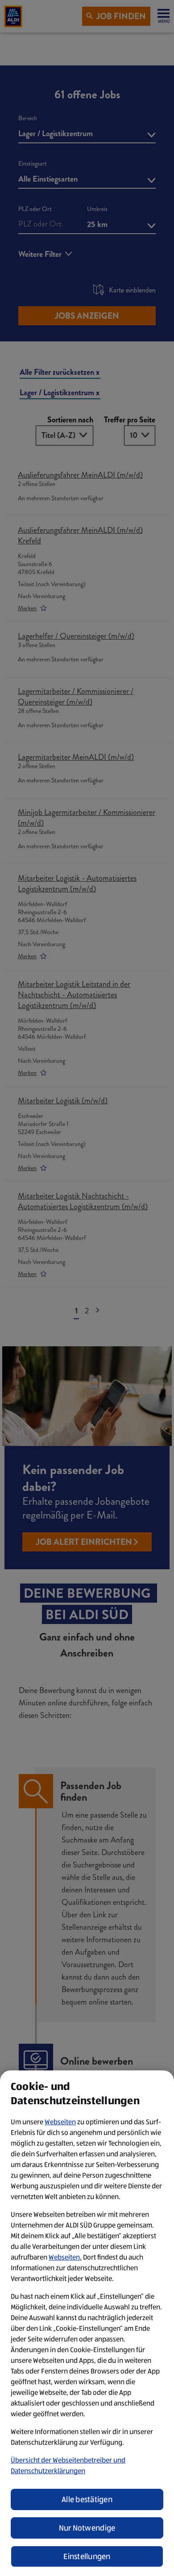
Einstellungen (87, 2556)
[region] (87, 2323)
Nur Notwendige (87, 2528)
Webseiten (60, 2122)
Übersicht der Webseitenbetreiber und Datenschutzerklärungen (68, 2465)
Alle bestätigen (87, 2499)
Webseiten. (65, 2257)
